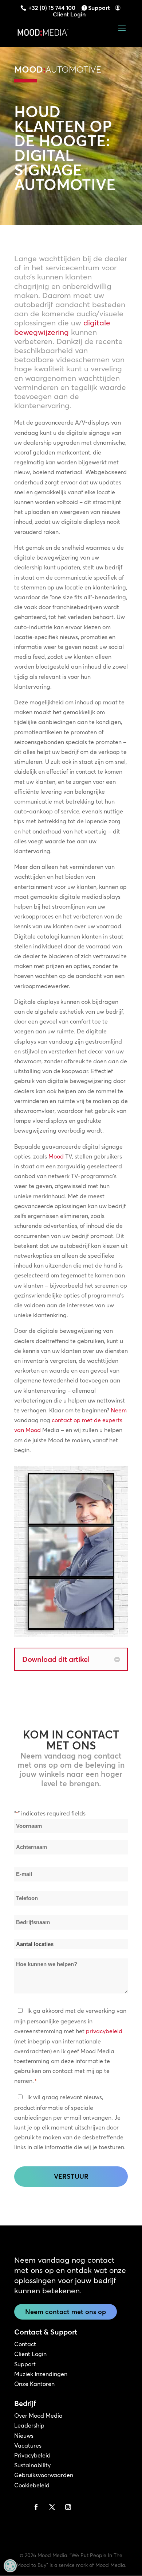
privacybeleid (104, 2031)
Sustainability (32, 2465)
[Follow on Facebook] (36, 2507)
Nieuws (24, 2436)
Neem (119, 1410)
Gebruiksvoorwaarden (44, 2475)
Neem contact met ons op (66, 2312)
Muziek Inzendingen (41, 2374)
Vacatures (28, 2445)
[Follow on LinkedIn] (20, 2507)
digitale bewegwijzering (62, 327)
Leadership (29, 2425)
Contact (25, 2344)
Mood (56, 1156)
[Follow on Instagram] (68, 2507)
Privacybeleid (32, 2455)
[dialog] (10, 2566)
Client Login (69, 14)
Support (99, 8)
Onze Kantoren (34, 2384)
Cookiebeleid (32, 2485)
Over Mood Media (38, 2416)
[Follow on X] (52, 2507)
